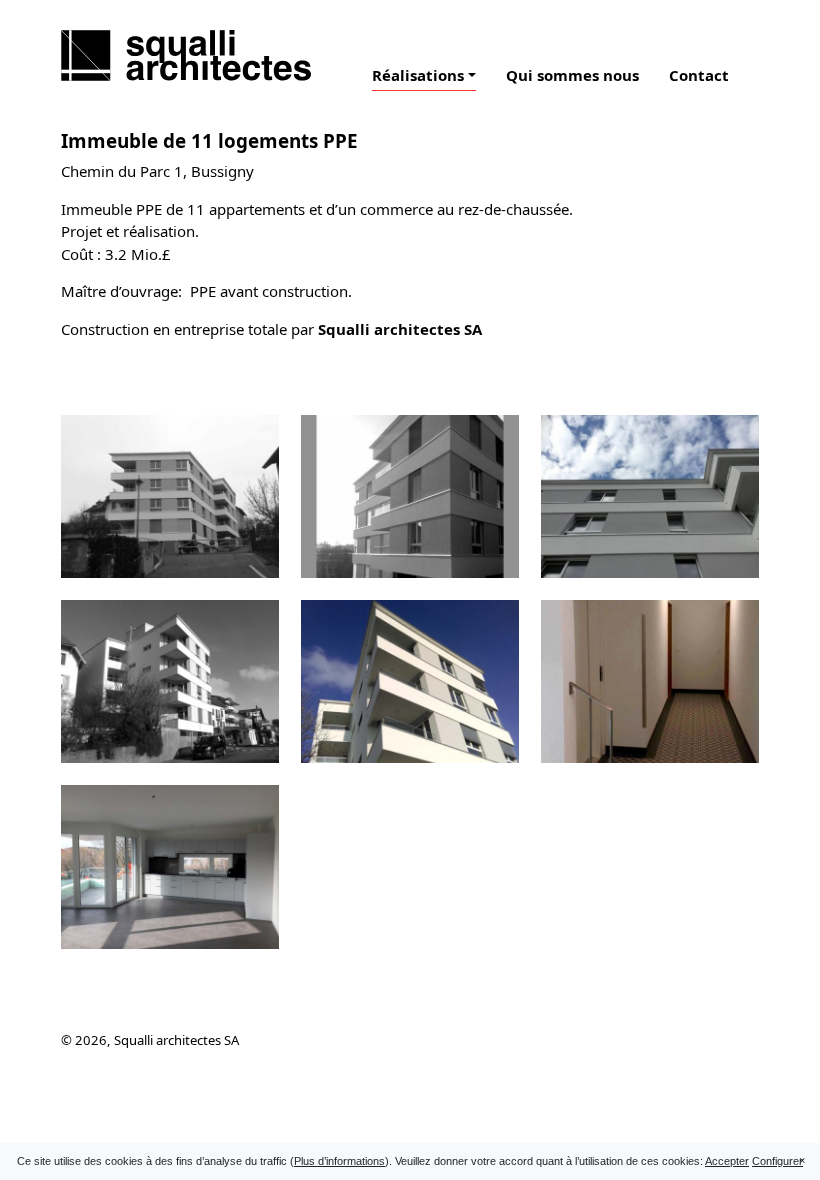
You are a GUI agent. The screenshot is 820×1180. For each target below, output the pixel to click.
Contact (699, 75)
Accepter (727, 1161)
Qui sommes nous (572, 75)
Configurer (777, 1161)
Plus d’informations (339, 1161)
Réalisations (418, 75)
